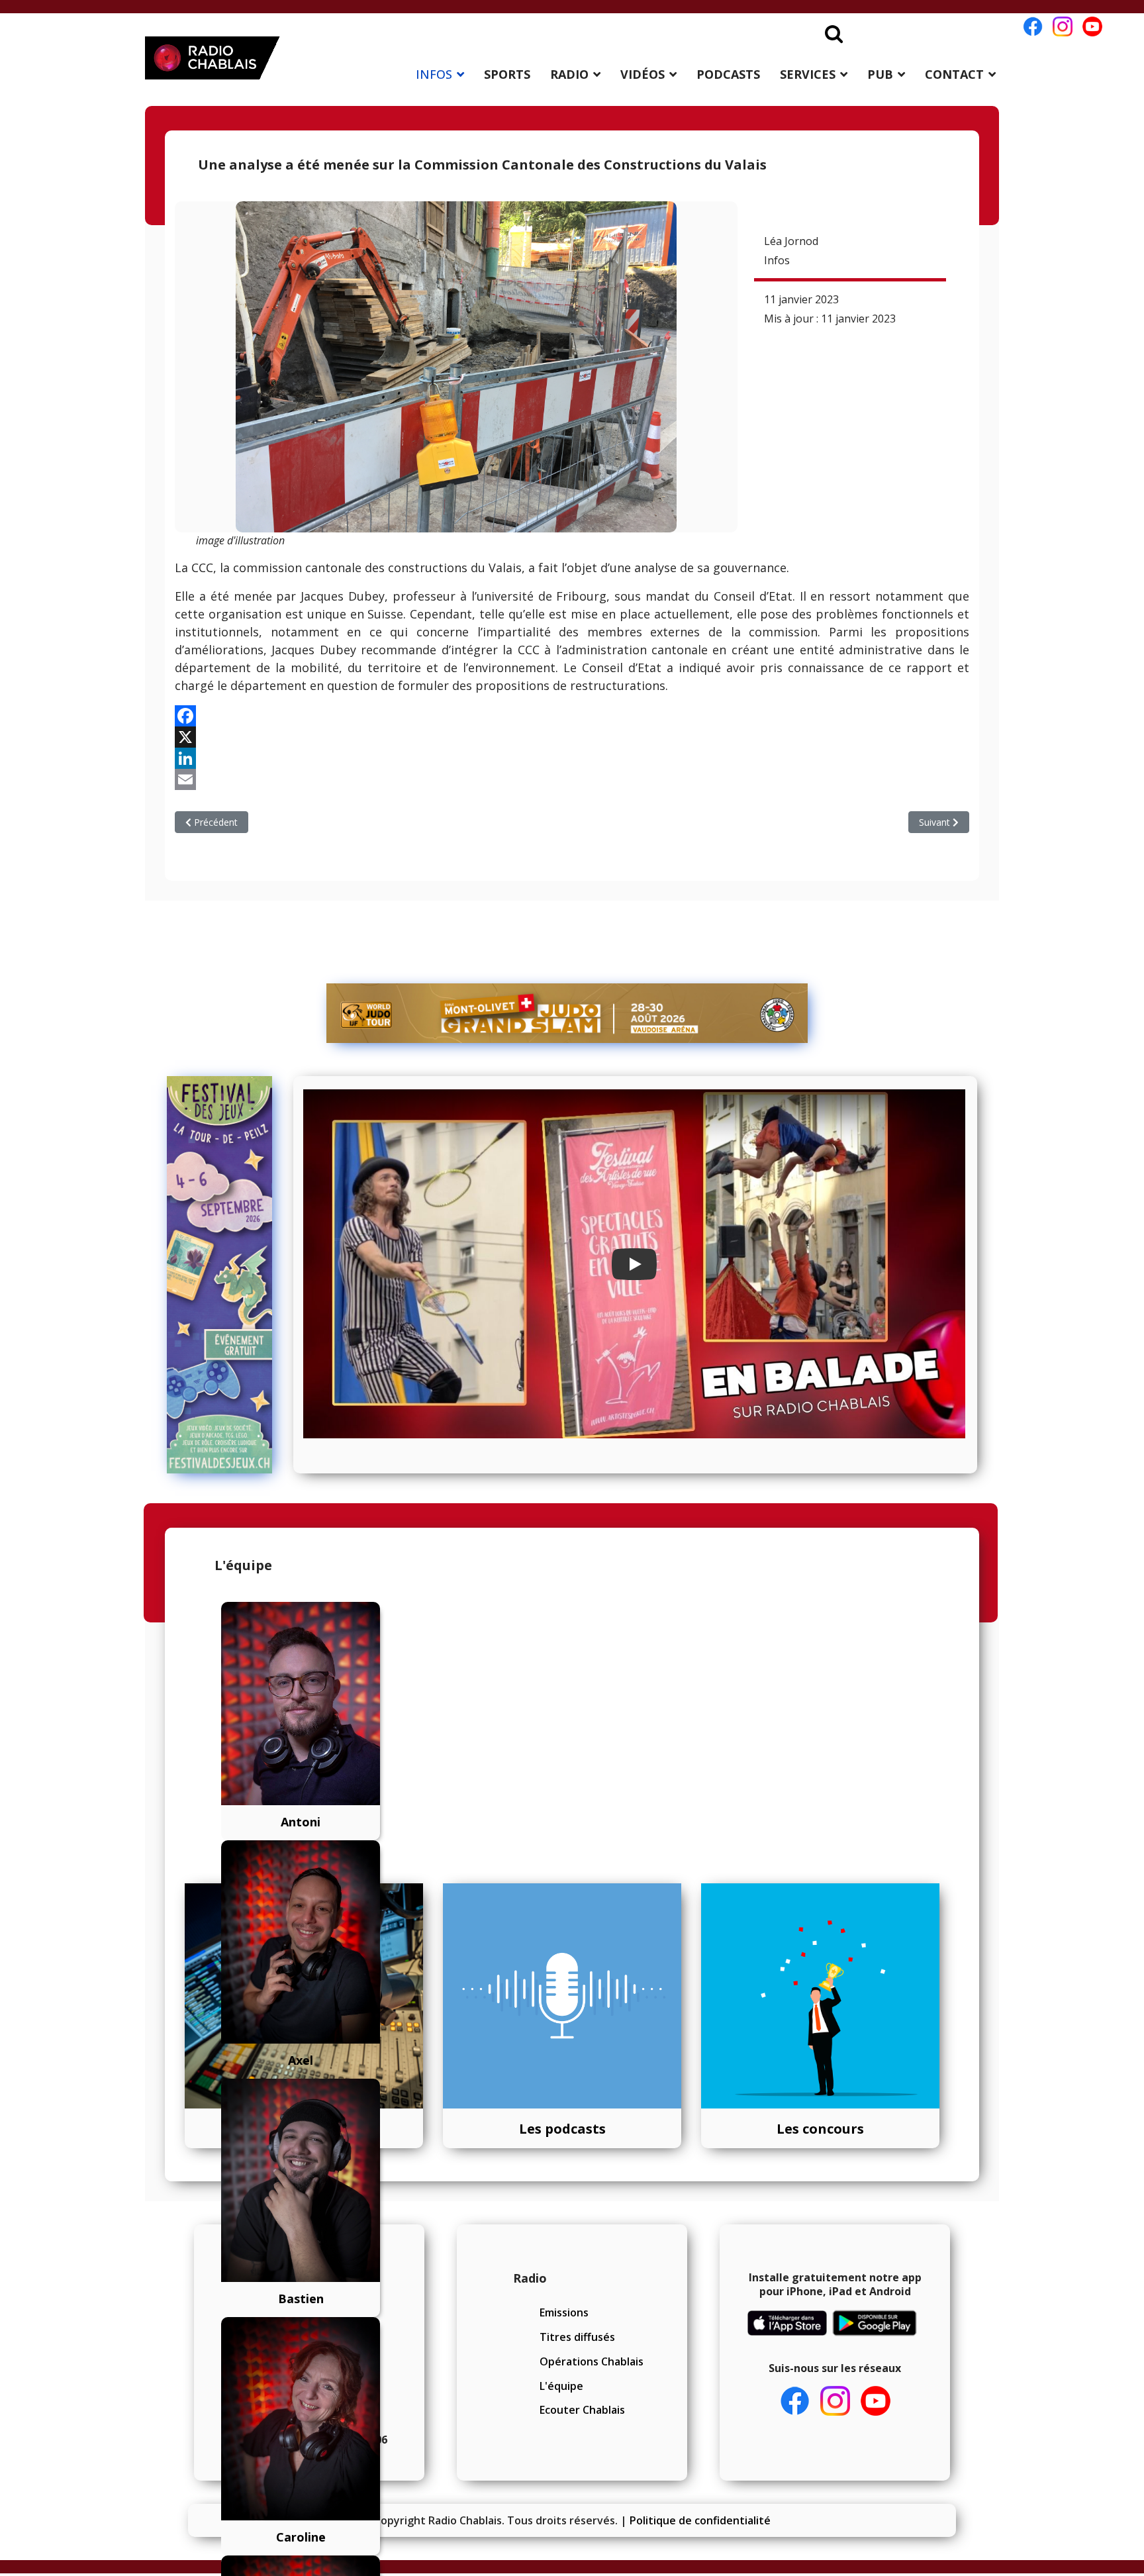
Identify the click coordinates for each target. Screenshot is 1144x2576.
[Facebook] (572, 716)
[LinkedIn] (572, 758)
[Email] (572, 779)
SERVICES (808, 74)
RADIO (569, 74)
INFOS (434, 74)
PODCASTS (728, 74)
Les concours (820, 2129)
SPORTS (507, 74)
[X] (572, 737)
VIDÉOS (643, 74)
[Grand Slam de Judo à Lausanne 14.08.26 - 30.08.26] (567, 1013)
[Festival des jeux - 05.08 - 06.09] (225, 1275)
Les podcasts (562, 2129)
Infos (777, 260)
